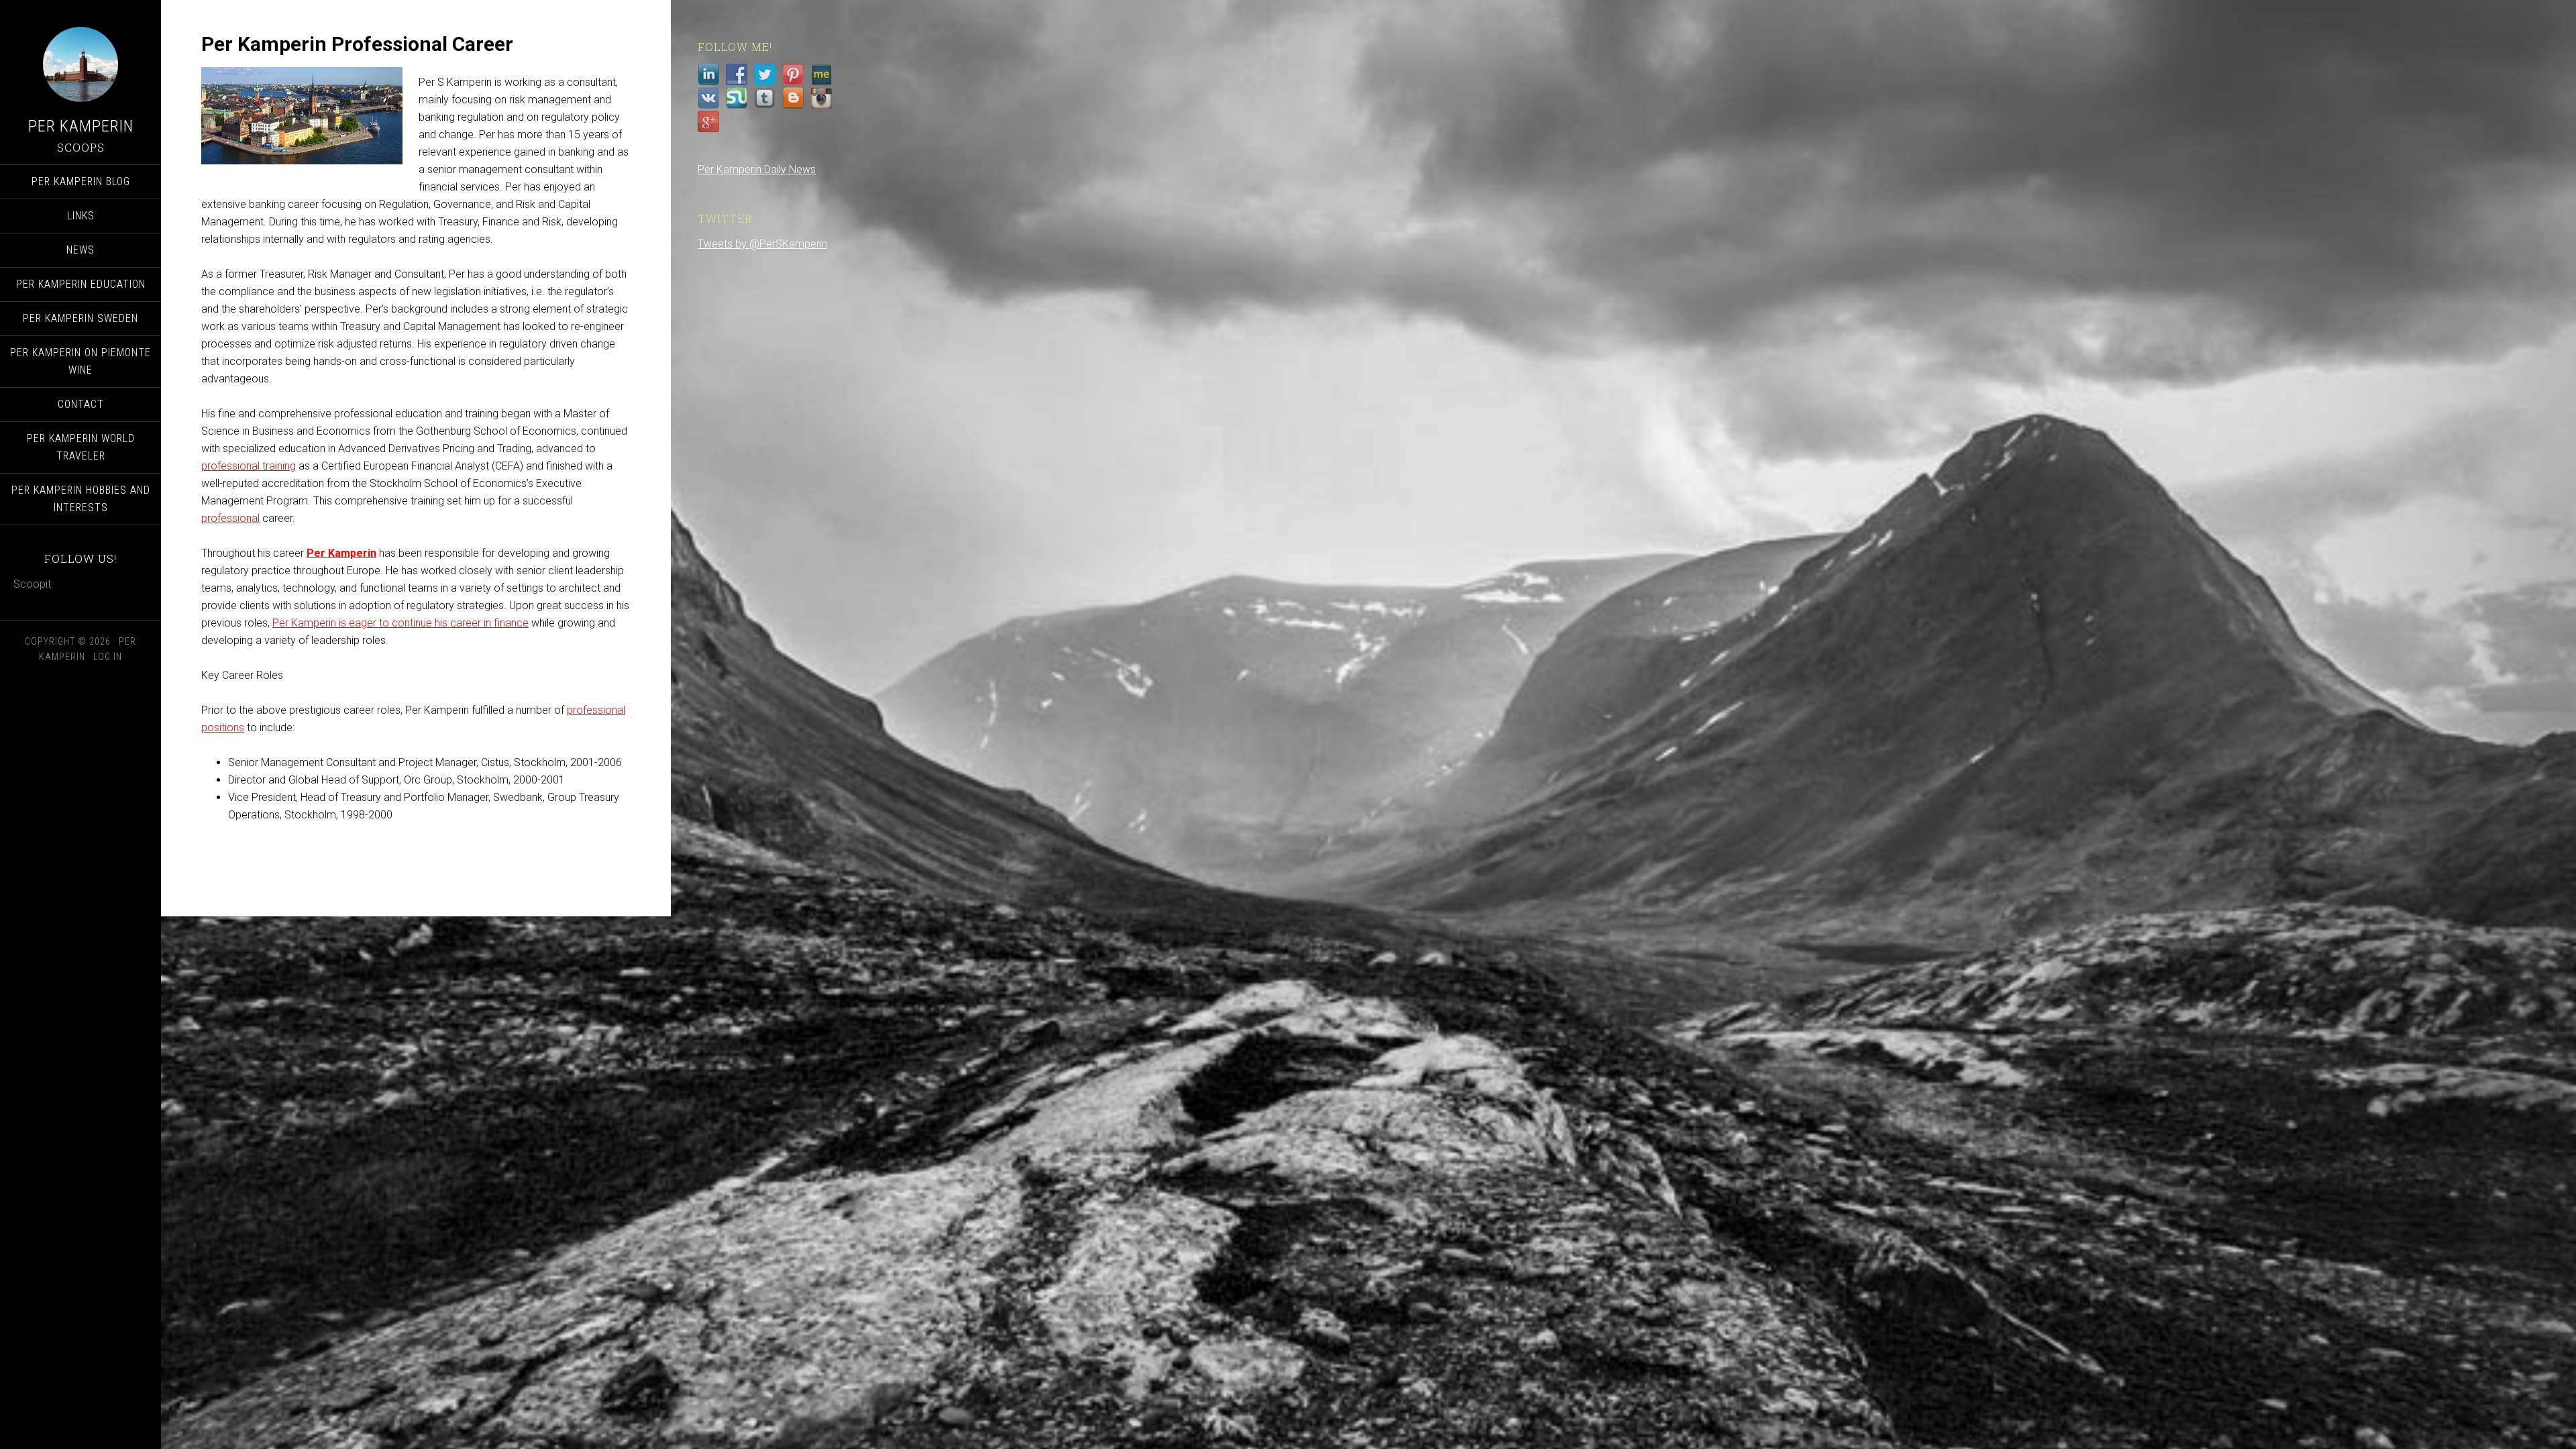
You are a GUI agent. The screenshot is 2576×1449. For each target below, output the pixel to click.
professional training (249, 466)
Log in (108, 657)
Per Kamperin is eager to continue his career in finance (400, 623)
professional (230, 518)
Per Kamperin (81, 126)
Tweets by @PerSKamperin (762, 244)
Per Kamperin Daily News (757, 169)
